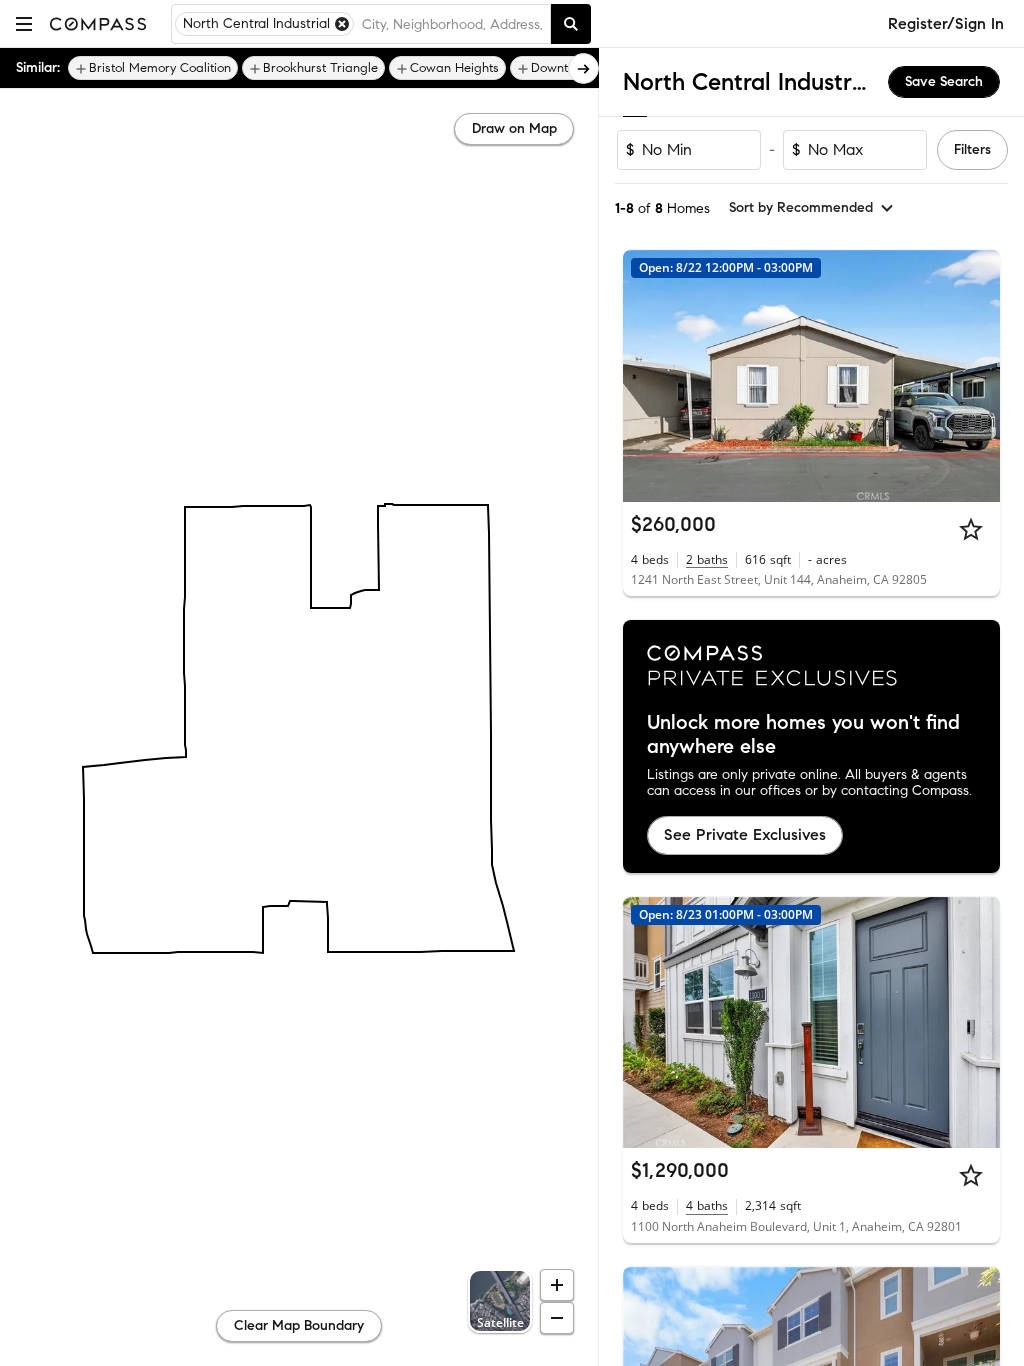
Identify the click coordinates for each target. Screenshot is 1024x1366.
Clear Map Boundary (299, 1325)
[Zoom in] (557, 1285)
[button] (24, 23)
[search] (571, 24)
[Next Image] (977, 376)
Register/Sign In (946, 23)
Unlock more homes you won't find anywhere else (803, 735)
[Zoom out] (557, 1318)
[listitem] (153, 68)
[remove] (342, 24)
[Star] (971, 529)
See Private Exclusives (745, 834)
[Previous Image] (647, 376)
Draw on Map (514, 128)
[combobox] (452, 24)
